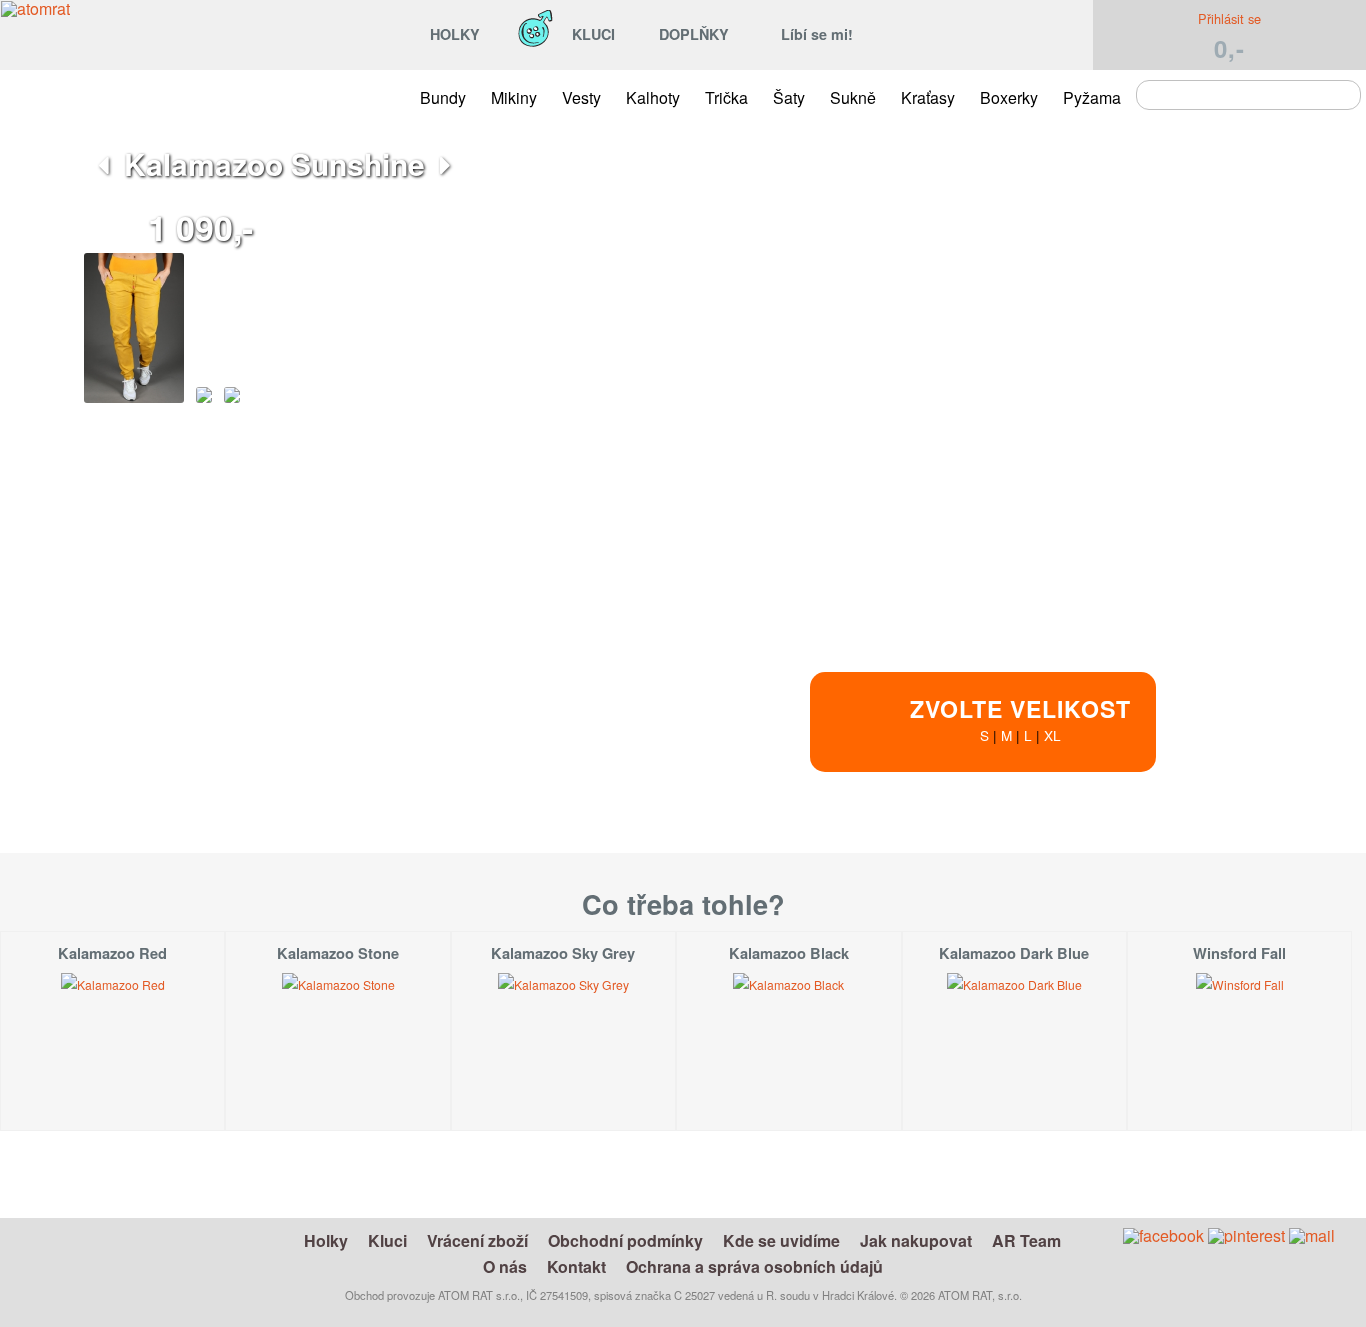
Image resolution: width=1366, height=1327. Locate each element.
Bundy (443, 97)
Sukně (853, 97)
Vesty (581, 97)
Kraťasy (928, 97)
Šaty (789, 97)
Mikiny (514, 97)
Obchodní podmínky (625, 1240)
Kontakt (576, 1266)
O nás (505, 1266)
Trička (726, 97)
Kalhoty (653, 97)
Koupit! (1210, 859)
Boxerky (1009, 97)
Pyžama (1092, 97)
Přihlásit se (1229, 18)
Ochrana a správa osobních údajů (754, 1266)
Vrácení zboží (477, 1240)
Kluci (387, 1240)
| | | (1020, 718)
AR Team (1026, 1240)
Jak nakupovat (916, 1240)
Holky (326, 1240)
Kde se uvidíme (781, 1240)
